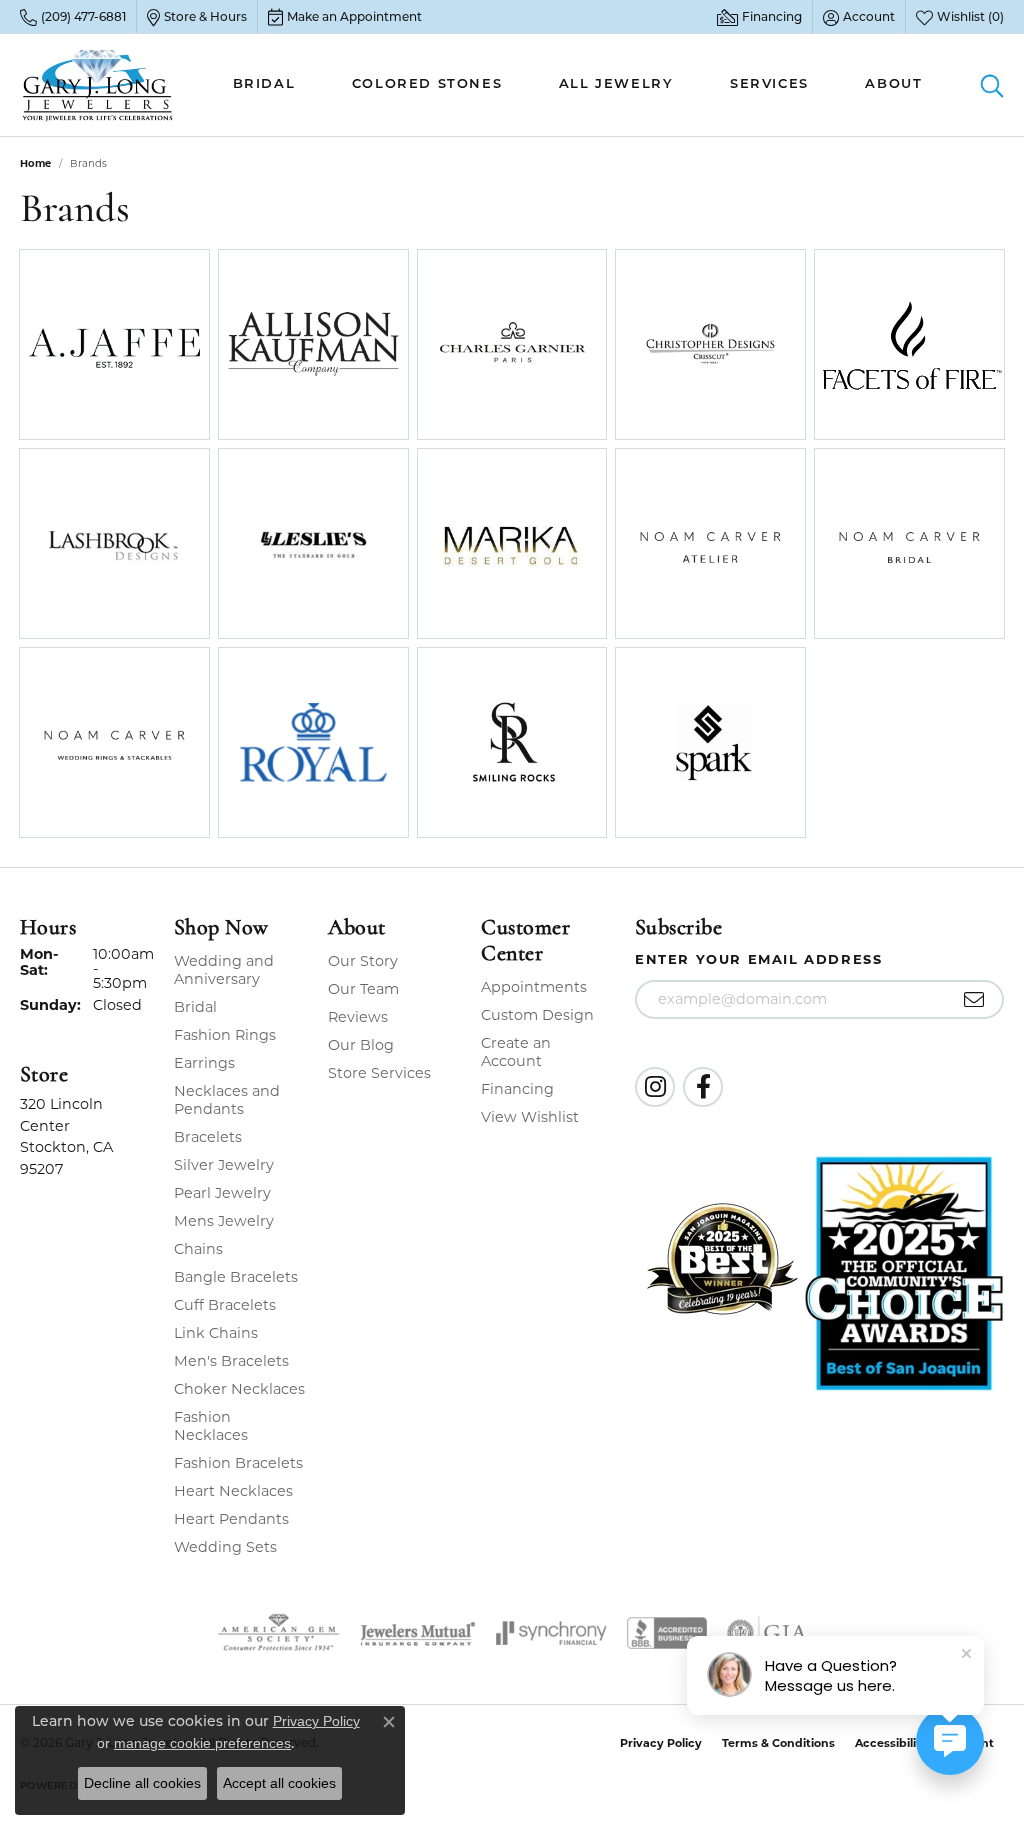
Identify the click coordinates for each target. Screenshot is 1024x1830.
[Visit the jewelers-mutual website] (417, 1633)
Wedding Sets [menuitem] (225, 1547)
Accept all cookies (279, 1783)
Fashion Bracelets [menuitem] (238, 1463)
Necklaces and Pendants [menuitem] (227, 1100)
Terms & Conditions (778, 1743)
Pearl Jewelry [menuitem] (222, 1193)
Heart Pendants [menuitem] (231, 1519)
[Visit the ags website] (278, 1633)
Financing (517, 1089)
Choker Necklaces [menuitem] (239, 1389)
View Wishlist (530, 1117)
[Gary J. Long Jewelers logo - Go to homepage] (98, 85)
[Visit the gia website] (767, 1633)
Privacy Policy (661, 1743)
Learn (156, 357)
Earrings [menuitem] (204, 1063)
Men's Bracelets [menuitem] (231, 1361)
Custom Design (537, 1015)
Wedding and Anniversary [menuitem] (224, 970)
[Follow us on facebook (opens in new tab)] (703, 1087)
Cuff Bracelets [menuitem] (225, 1305)
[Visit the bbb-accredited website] (667, 1633)
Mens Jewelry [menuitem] (224, 1221)
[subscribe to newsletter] (974, 1000)
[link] (73, 17)
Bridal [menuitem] (195, 1007)
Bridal (264, 84)
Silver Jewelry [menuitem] (224, 1165)
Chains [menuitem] (198, 1249)
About (893, 84)
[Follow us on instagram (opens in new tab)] (655, 1087)
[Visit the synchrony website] (551, 1633)
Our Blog (361, 1045)
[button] (859, 17)
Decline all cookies (142, 1783)
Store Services (379, 1073)
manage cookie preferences (202, 1743)
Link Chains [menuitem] (216, 1333)
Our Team (363, 989)
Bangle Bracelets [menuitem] (236, 1277)
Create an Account (516, 1052)
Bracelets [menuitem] (208, 1137)
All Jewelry (616, 84)
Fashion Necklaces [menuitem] (211, 1426)
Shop (72, 357)
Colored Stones (427, 84)
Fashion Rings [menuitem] (225, 1035)
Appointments (534, 987)
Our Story (363, 961)
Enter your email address (758, 959)
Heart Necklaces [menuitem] (233, 1491)
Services (769, 84)
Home (35, 163)
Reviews (358, 1017)
